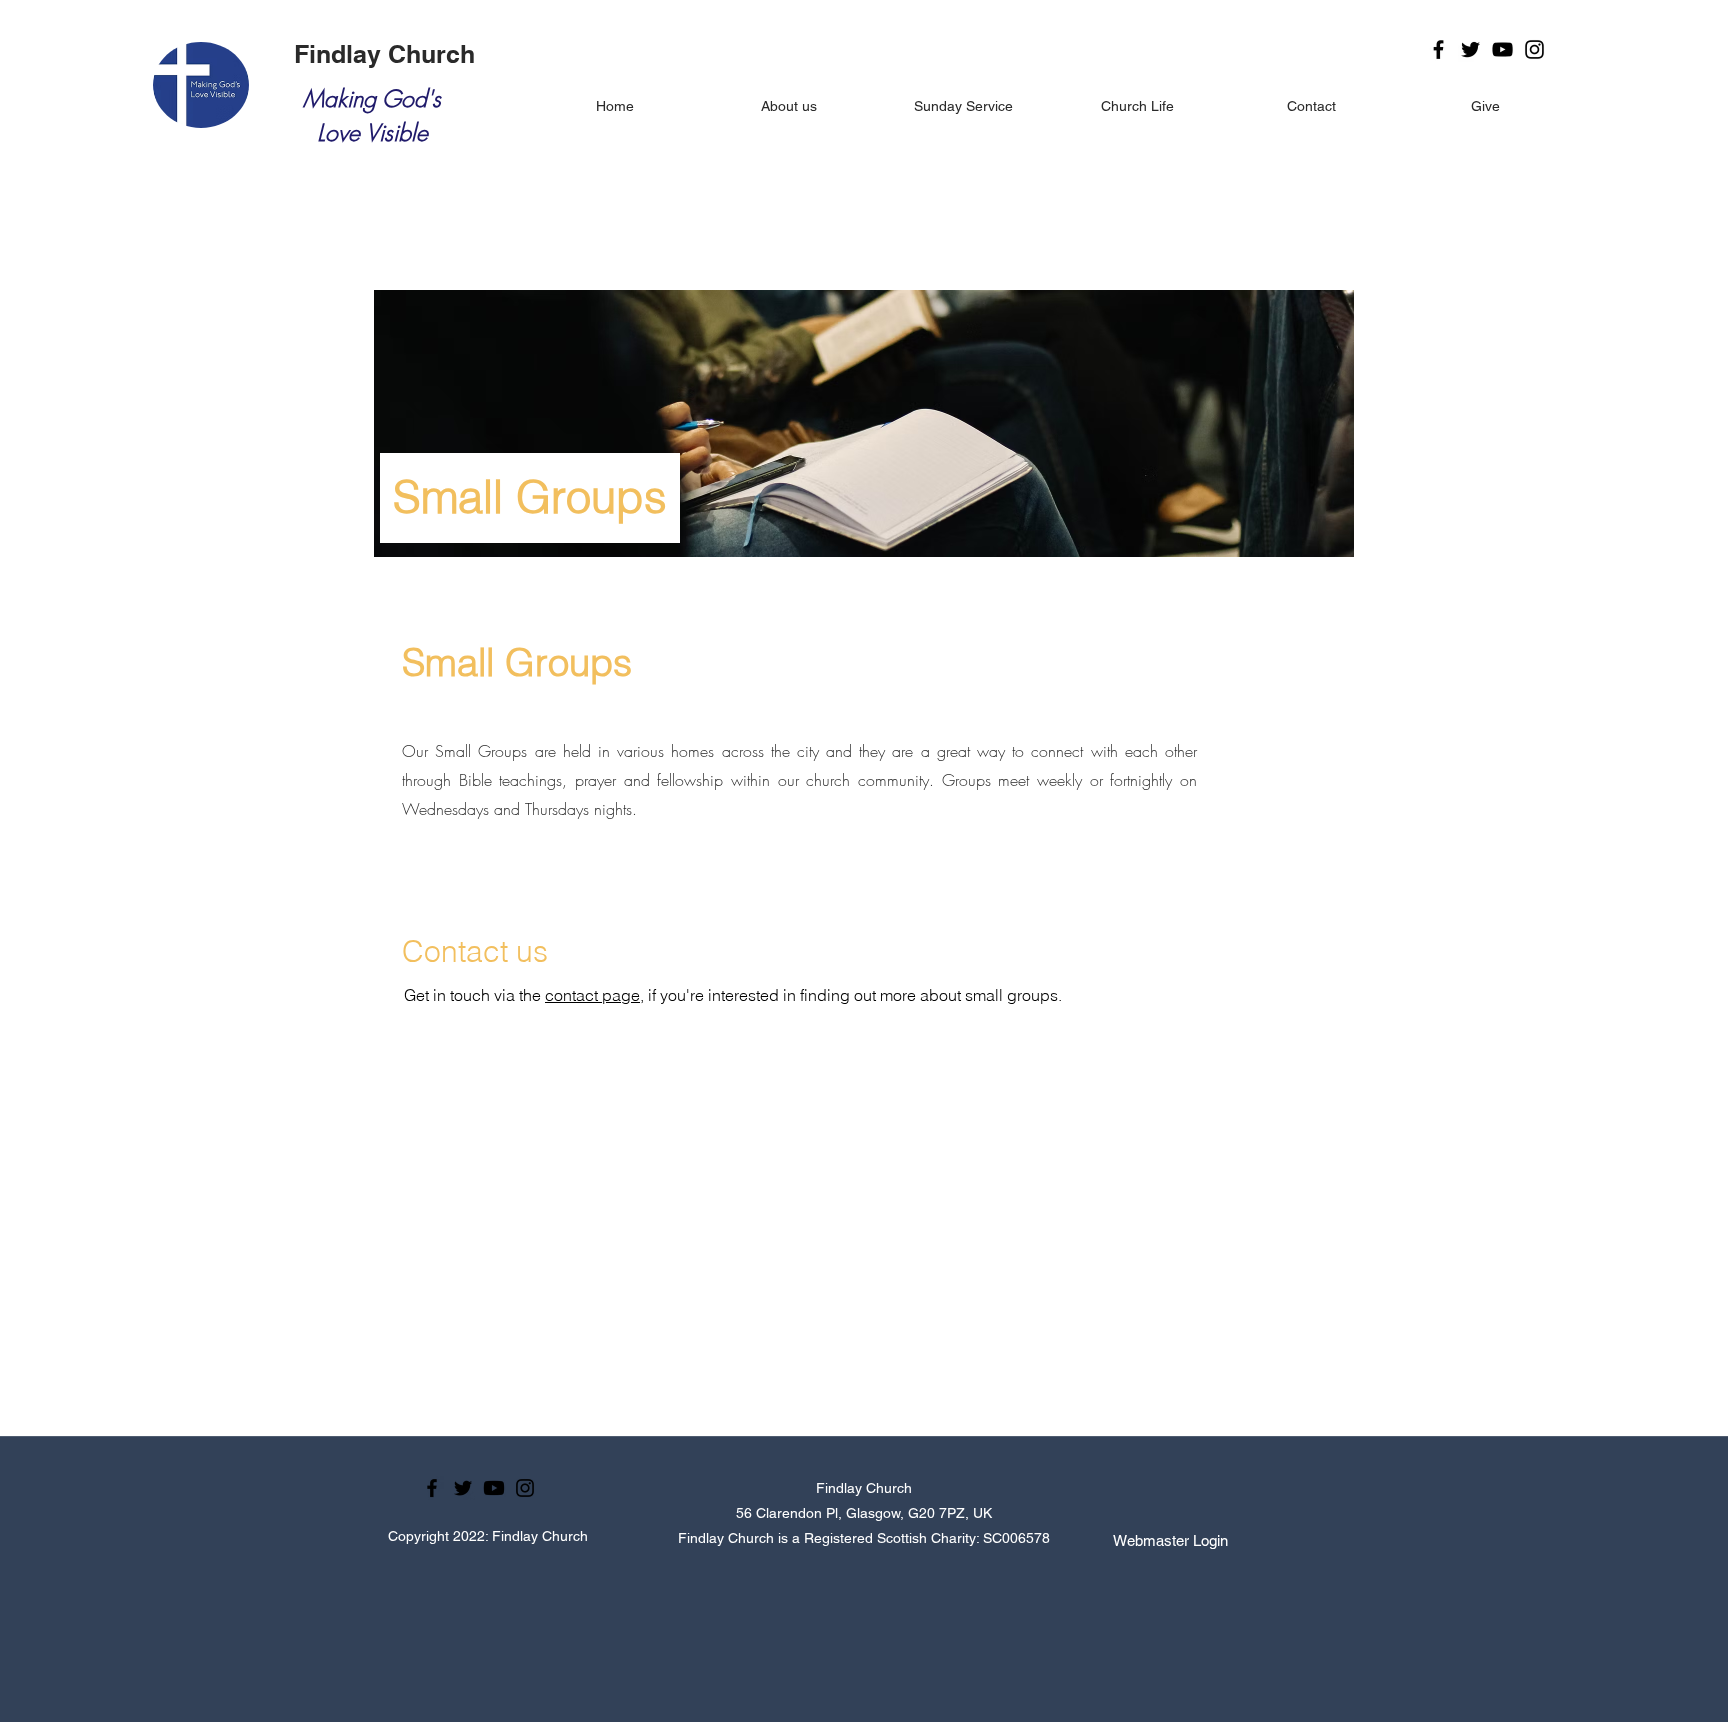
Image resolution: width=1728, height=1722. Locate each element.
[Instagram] (1534, 49)
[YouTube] (1502, 49)
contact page (592, 995)
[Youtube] (494, 1488)
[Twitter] (1470, 49)
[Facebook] (1438, 49)
